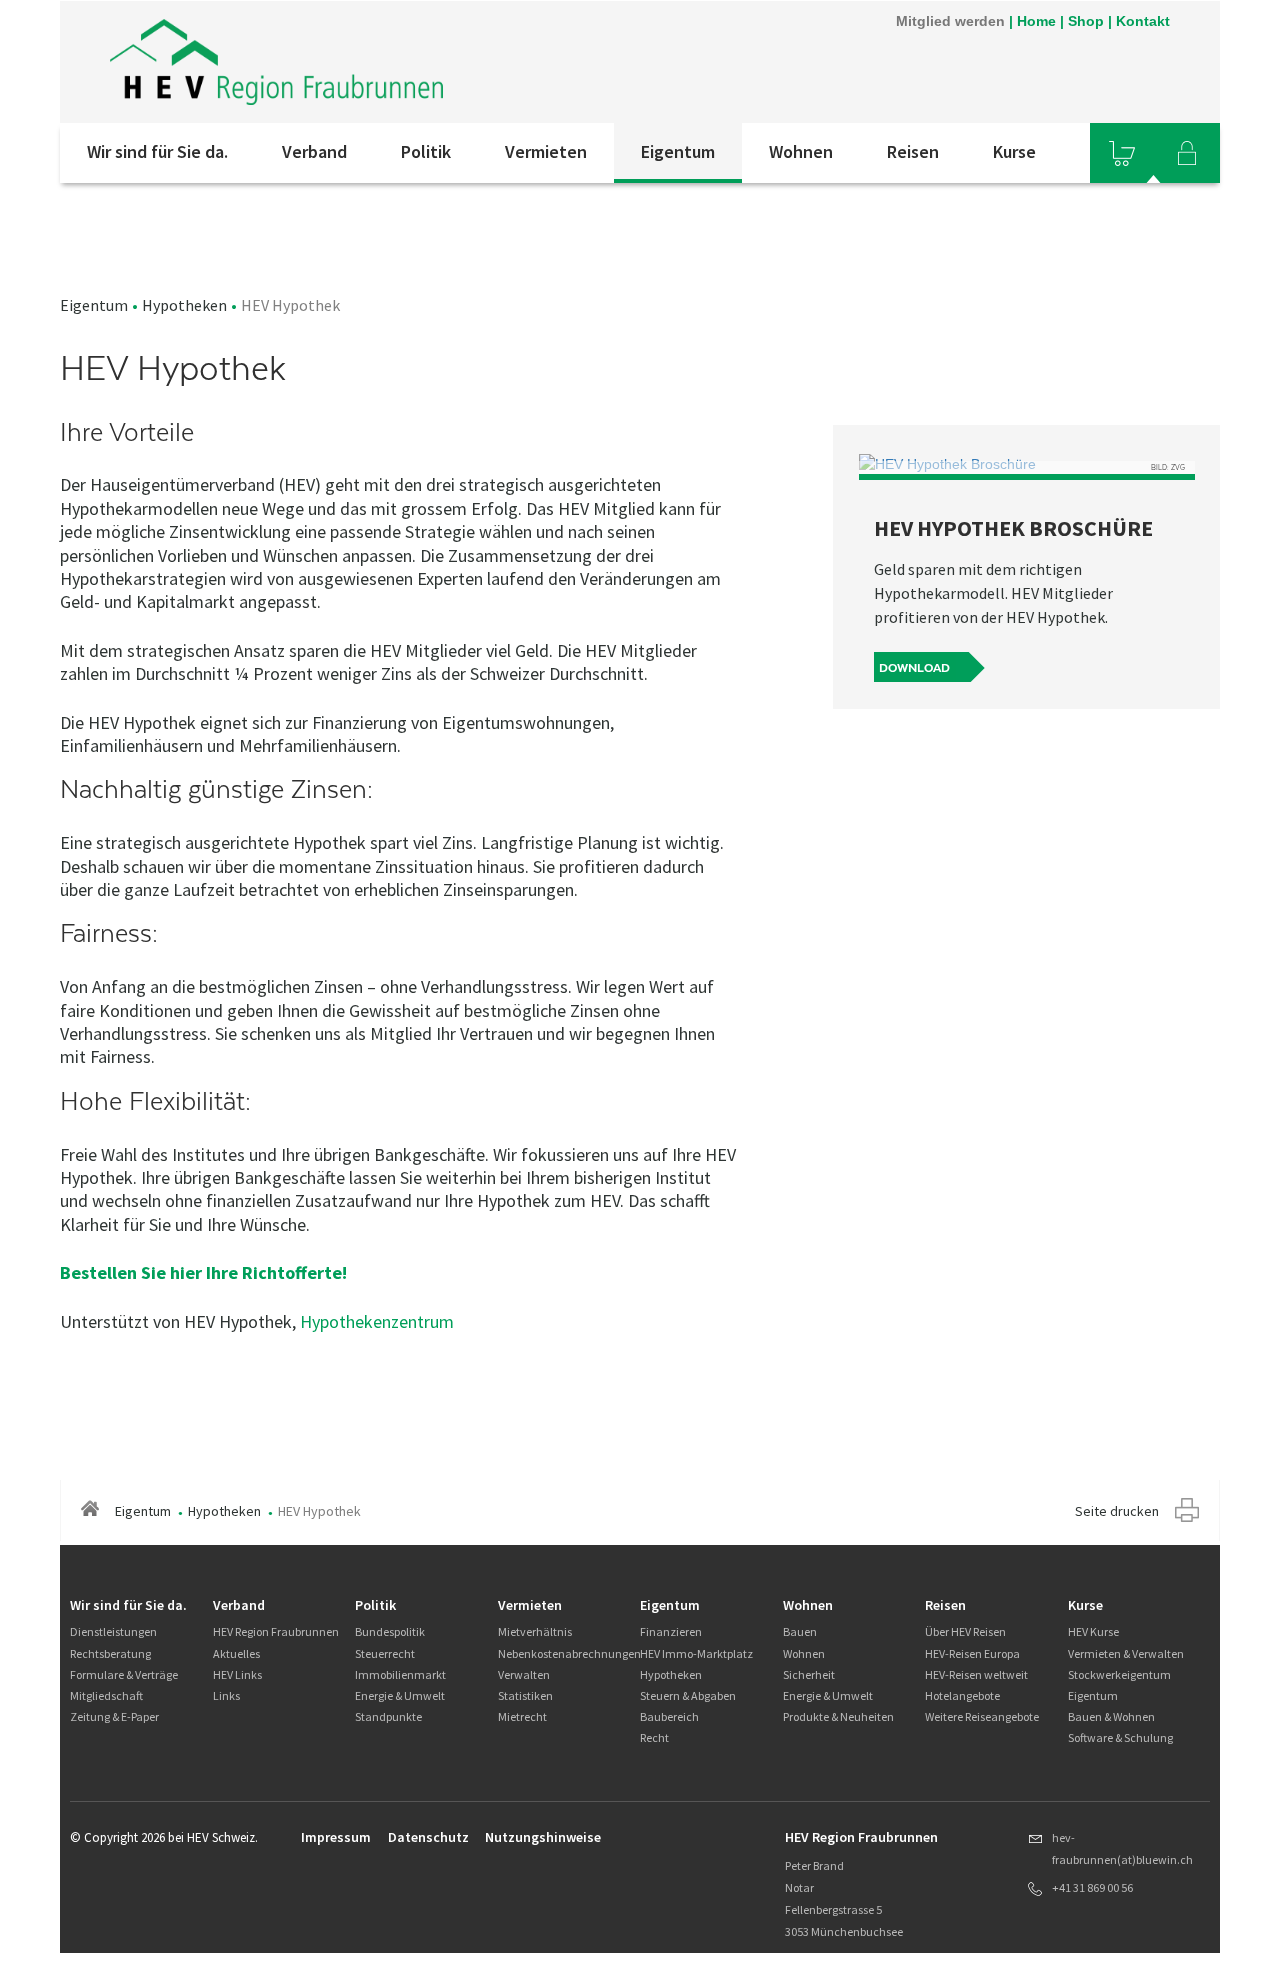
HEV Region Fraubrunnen (276, 1631)
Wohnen (801, 151)
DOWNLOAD (914, 668)
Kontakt (1143, 21)
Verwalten (524, 1674)
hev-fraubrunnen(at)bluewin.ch (1122, 1848)
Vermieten (546, 151)
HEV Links (237, 1674)
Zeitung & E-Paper (114, 1716)
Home (1036, 21)
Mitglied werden (950, 21)
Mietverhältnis (535, 1631)
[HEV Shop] (1122, 153)
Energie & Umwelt (400, 1695)
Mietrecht (522, 1716)
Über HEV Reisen (965, 1631)
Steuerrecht (385, 1653)
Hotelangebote (962, 1695)
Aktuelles (236, 1653)
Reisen (913, 151)
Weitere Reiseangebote (982, 1716)
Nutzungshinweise (543, 1837)
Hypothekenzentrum (377, 1321)
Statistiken (525, 1695)
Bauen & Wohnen (1111, 1716)
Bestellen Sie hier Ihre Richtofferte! (205, 1272)
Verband (314, 151)
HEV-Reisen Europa (972, 1653)
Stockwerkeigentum (1119, 1674)
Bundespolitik (390, 1631)
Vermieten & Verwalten (1126, 1653)
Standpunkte (388, 1716)
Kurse (1014, 151)
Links (226, 1695)
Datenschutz (428, 1837)
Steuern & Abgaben (688, 1695)
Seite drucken (1117, 1511)
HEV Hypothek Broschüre (1013, 528)
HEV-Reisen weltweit (976, 1674)
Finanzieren (671, 1631)
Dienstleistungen (113, 1631)
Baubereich (669, 1716)
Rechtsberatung (110, 1653)
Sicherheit (809, 1674)
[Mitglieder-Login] (1187, 153)
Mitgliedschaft (106, 1695)
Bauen (800, 1631)
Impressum (336, 1837)
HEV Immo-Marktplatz (696, 1653)
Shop (1086, 21)
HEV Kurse (1093, 1631)
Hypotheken (184, 305)
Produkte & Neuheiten (838, 1716)
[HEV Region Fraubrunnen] (276, 62)
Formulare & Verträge (124, 1674)
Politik (426, 151)
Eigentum (678, 151)
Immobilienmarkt (400, 1674)
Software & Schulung (1120, 1737)
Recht (654, 1737)
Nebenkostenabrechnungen (569, 1653)
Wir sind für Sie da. (157, 151)
